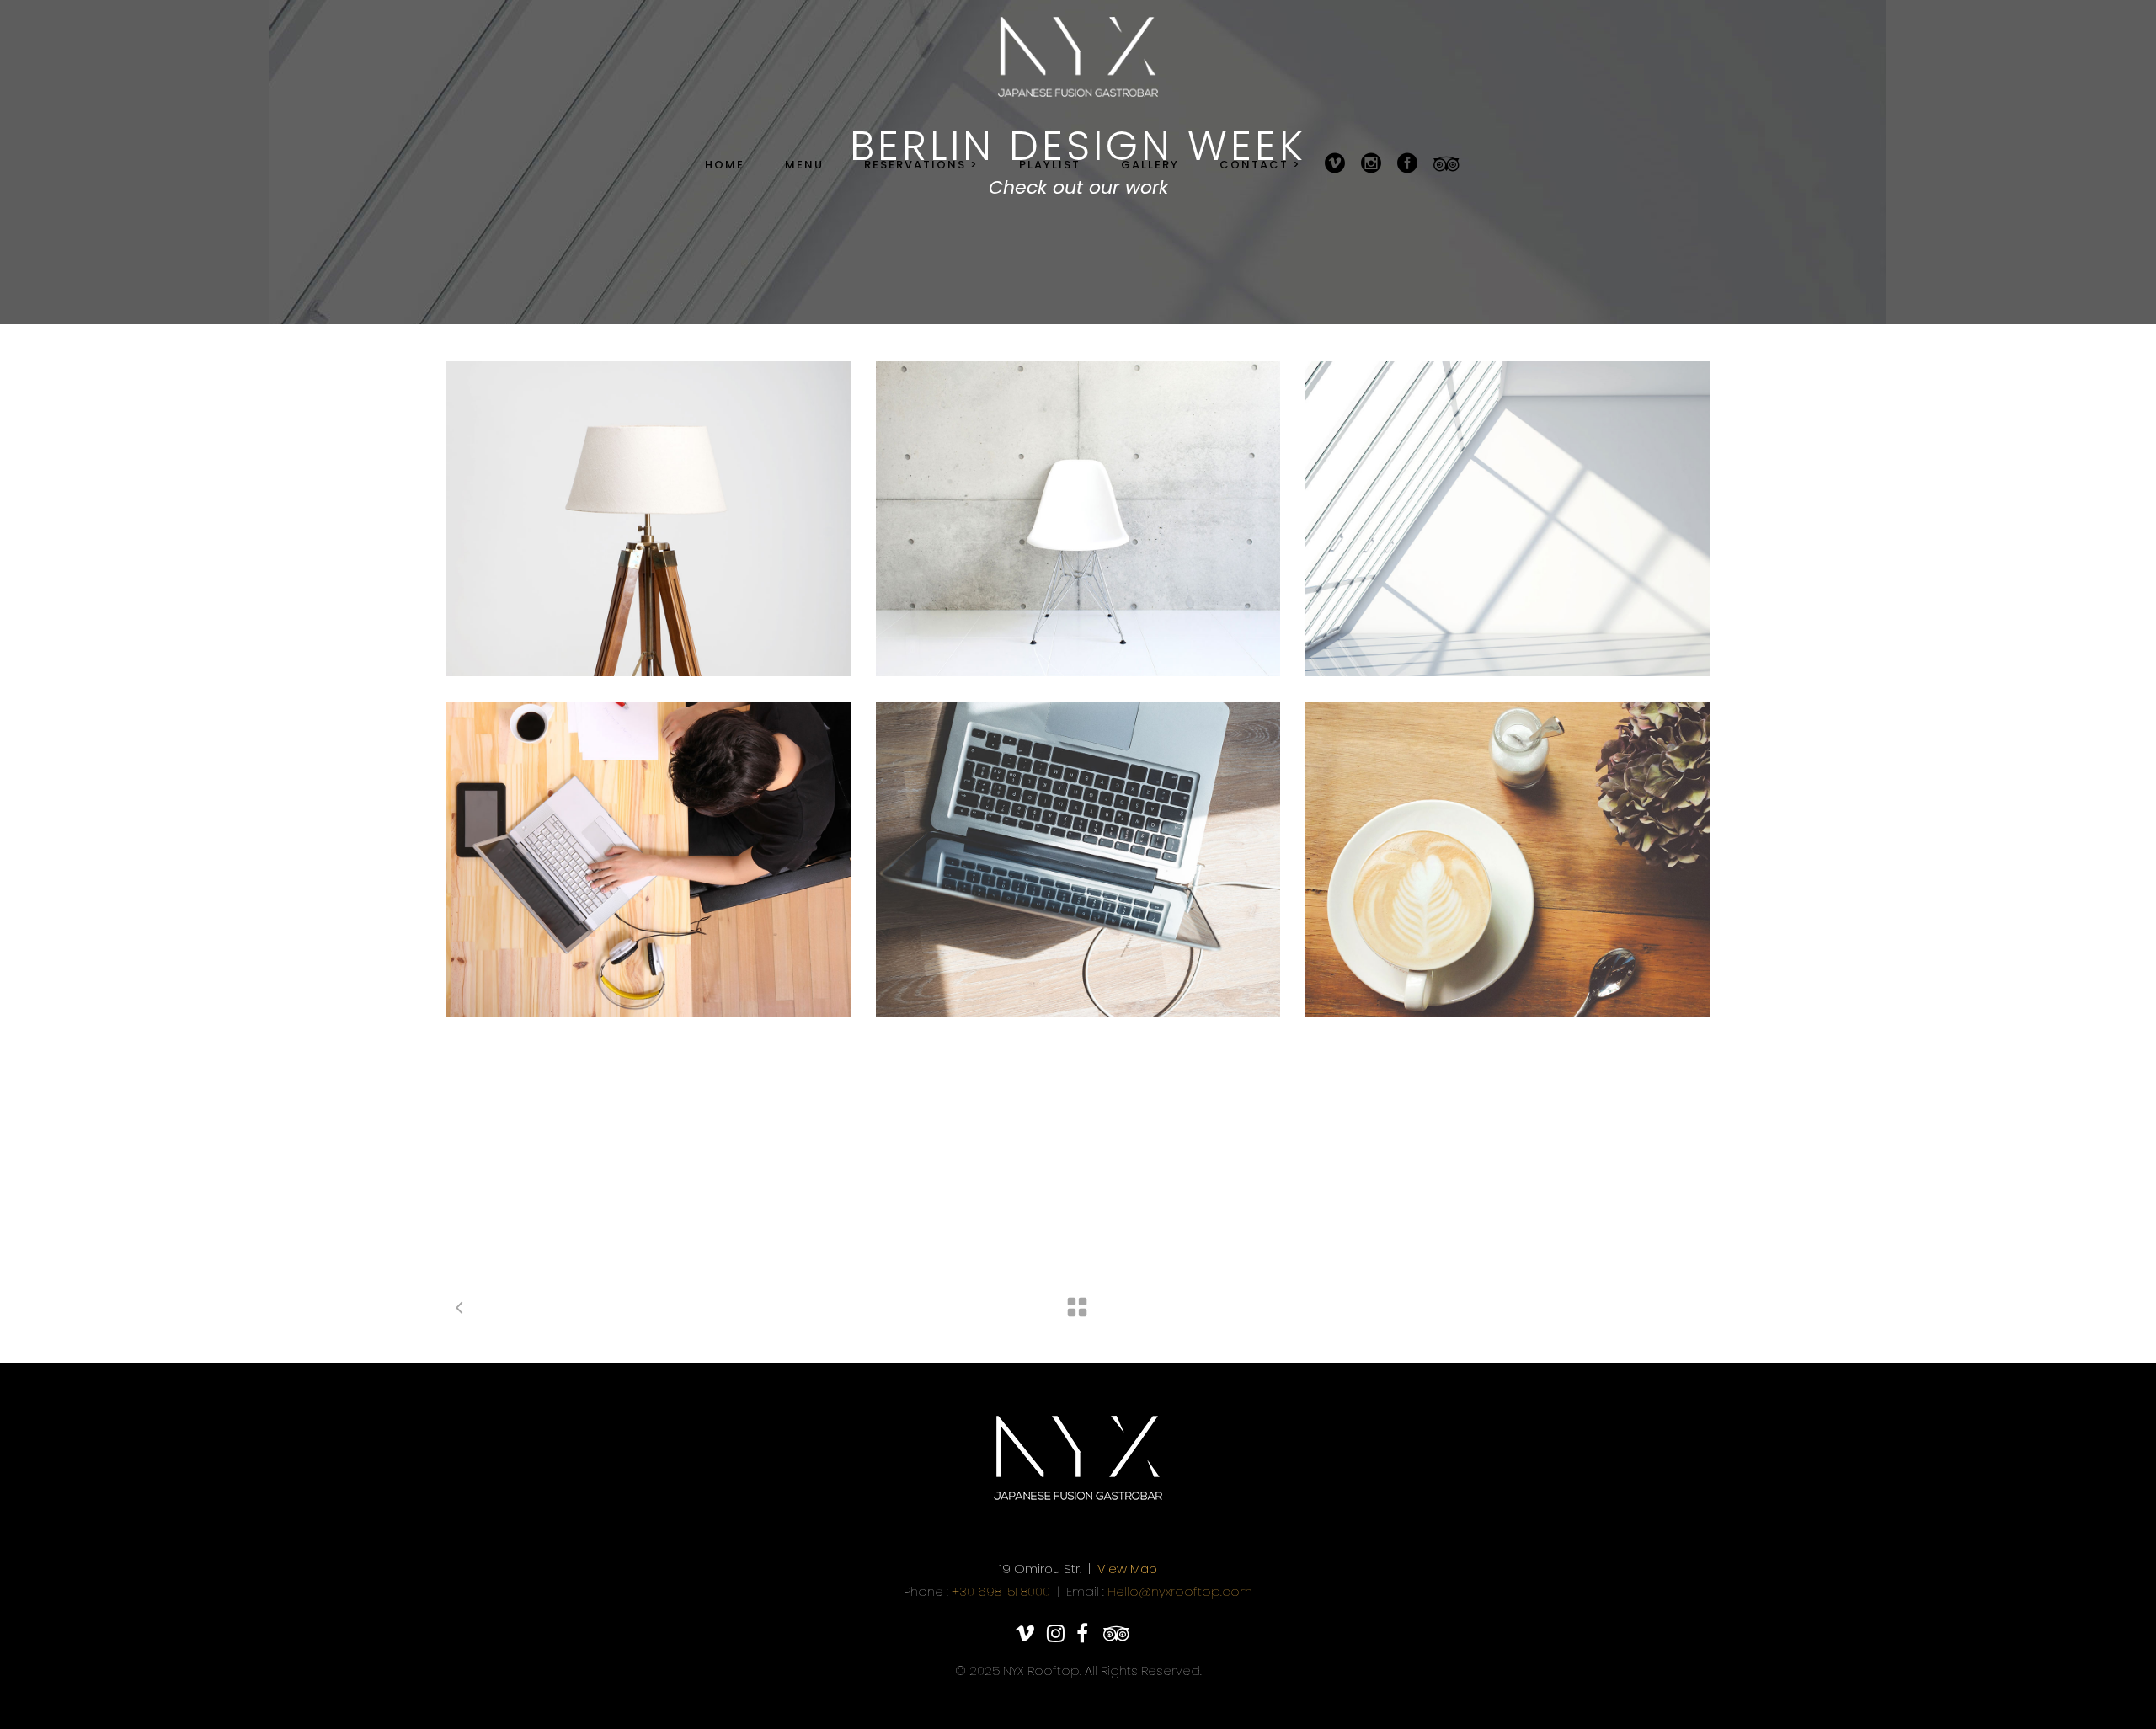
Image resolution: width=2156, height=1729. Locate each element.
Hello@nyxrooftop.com (1180, 1591)
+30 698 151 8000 (1001, 1591)
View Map (1127, 1569)
